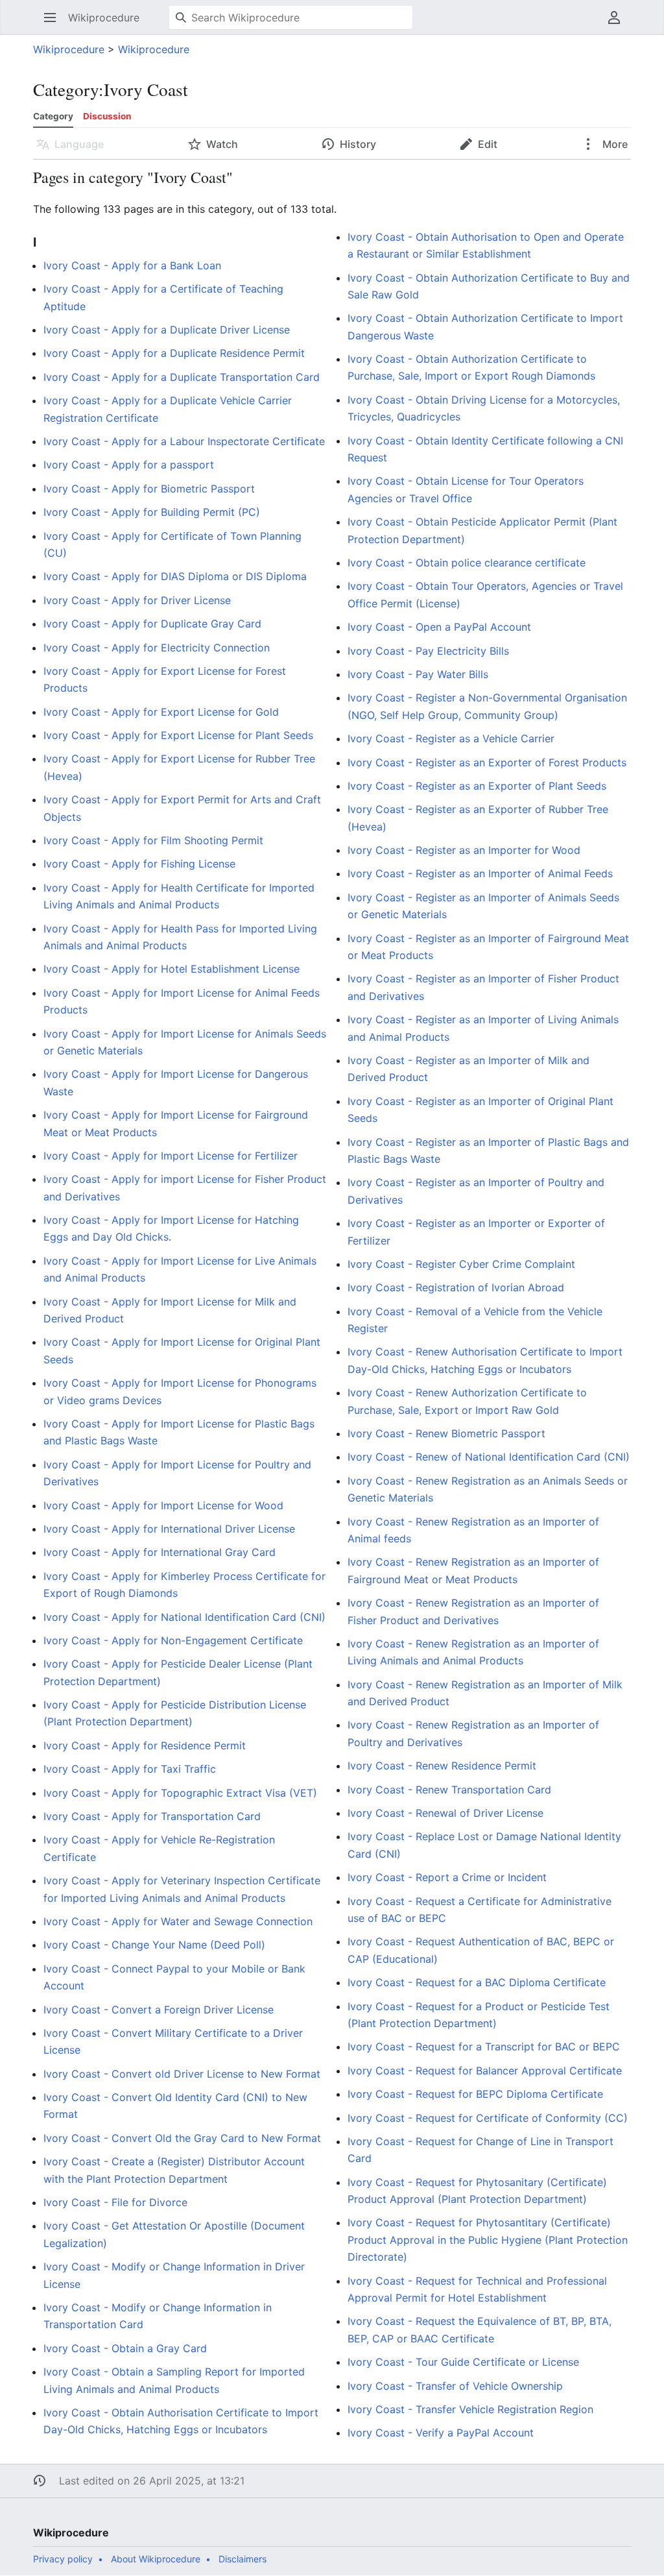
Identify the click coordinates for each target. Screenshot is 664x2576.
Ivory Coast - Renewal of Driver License (445, 1813)
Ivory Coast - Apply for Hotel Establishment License (172, 969)
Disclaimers (243, 2559)
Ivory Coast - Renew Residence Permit (442, 1766)
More (614, 144)
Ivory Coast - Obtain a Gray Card (125, 2348)
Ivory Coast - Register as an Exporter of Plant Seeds (477, 786)
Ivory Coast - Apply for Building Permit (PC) (152, 512)
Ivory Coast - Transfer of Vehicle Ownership (455, 2386)
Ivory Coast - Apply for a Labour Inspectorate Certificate (184, 441)
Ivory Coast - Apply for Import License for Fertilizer (171, 1156)
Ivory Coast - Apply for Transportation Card (152, 1816)
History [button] (358, 144)
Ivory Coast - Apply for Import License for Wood (163, 1505)
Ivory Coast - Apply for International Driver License (169, 1529)
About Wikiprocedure (156, 2559)
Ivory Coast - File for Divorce (115, 2202)
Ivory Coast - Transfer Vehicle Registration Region (470, 2409)
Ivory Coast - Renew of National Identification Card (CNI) (489, 1457)
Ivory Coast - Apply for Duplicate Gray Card (152, 624)
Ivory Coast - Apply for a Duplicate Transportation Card (182, 377)
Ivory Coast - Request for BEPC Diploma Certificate (475, 2094)
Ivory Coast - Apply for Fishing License (139, 864)
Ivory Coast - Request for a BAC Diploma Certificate (477, 1982)
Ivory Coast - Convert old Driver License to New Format (182, 2074)
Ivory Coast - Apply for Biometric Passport (149, 489)
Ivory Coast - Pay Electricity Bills (428, 651)
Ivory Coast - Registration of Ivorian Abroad (456, 1287)
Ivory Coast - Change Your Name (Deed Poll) (154, 1945)
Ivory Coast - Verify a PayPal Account (441, 2433)
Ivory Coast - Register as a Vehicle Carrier (451, 738)
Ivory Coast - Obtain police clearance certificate (467, 563)
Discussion (107, 116)
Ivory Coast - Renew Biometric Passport (446, 1433)
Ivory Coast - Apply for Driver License (137, 600)
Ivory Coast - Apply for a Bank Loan (132, 265)
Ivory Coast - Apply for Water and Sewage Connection (178, 1921)
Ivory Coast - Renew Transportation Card (449, 1790)
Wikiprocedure (69, 49)
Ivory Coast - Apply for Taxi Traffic (130, 1769)
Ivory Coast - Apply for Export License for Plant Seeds (178, 735)
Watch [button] (222, 144)
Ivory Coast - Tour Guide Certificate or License (463, 2362)
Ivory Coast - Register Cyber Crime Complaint (461, 1264)
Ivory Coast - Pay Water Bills (418, 674)
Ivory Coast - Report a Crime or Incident (447, 1877)
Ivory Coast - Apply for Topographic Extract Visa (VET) (180, 1793)
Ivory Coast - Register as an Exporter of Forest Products (487, 762)
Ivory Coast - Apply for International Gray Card (160, 1552)
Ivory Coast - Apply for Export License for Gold (161, 712)
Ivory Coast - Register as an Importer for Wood (464, 850)
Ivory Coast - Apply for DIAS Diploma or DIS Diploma (175, 576)
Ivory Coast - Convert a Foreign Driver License (159, 2010)
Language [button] (79, 144)
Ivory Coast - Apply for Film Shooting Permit (153, 840)
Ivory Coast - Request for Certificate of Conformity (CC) (488, 2118)
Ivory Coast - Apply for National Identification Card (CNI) (184, 1617)
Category (53, 116)
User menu (618, 24)
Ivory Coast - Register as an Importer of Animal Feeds (480, 873)
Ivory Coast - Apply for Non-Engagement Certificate (173, 1640)
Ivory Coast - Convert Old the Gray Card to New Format (182, 2138)
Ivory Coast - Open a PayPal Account (439, 627)
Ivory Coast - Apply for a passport (129, 465)
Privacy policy (63, 2559)
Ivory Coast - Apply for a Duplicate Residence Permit (174, 353)
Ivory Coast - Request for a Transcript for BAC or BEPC (484, 2047)
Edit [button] (488, 144)
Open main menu (54, 24)
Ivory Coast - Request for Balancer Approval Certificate (485, 2071)
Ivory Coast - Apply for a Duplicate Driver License (167, 330)
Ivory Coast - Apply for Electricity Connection (157, 648)
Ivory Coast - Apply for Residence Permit (145, 1745)
